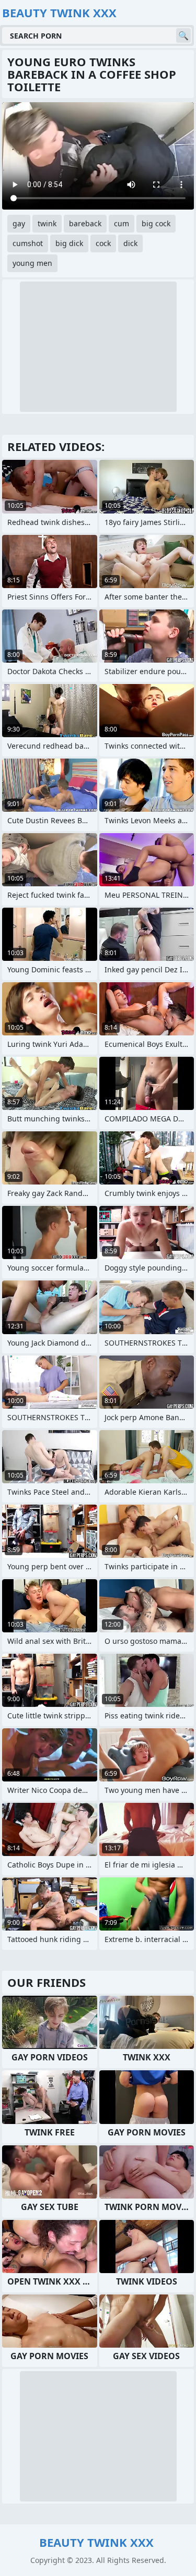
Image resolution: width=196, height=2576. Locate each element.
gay (19, 223)
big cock (156, 223)
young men (32, 263)
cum (122, 223)
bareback (85, 223)
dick (130, 243)
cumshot (28, 243)
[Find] (183, 35)
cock (103, 243)
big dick (69, 243)
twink (47, 223)
